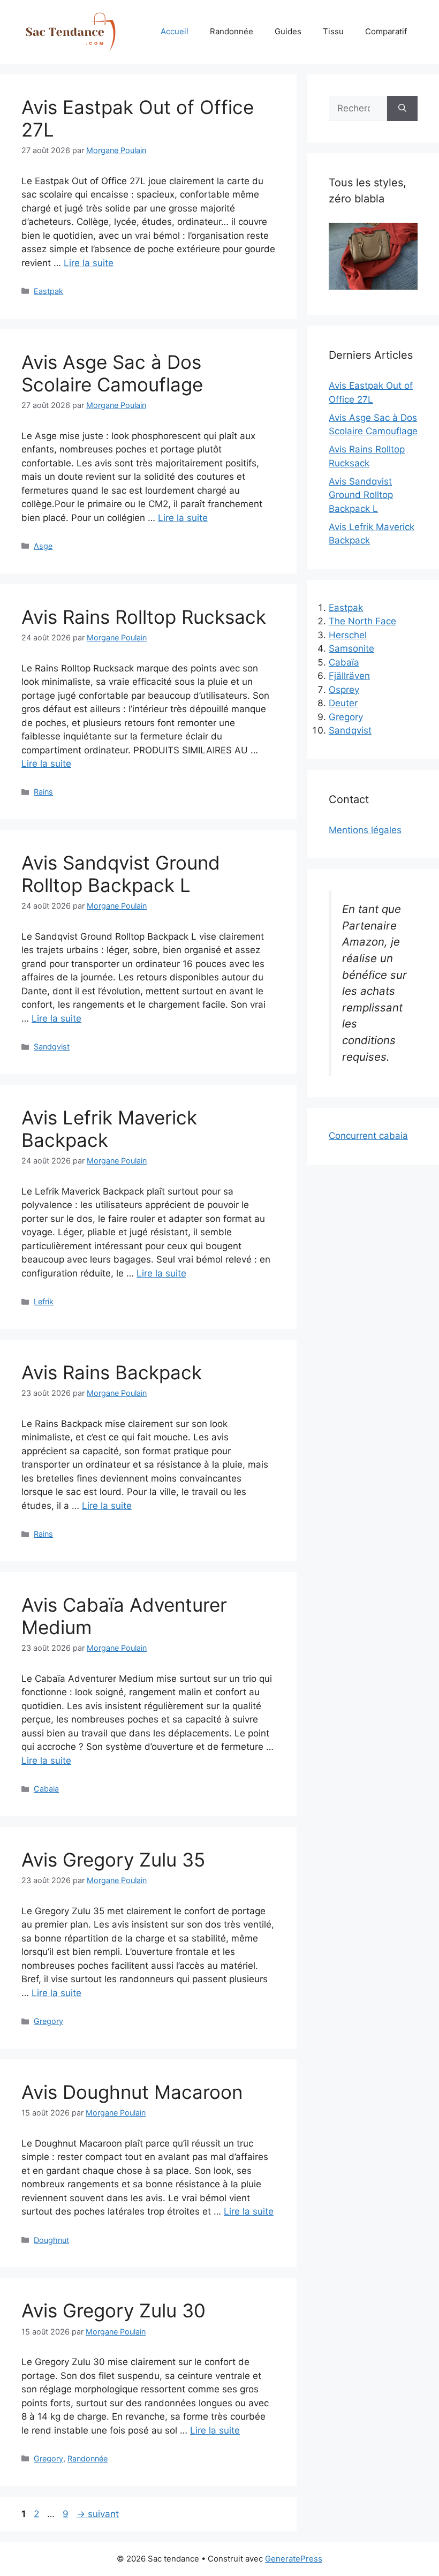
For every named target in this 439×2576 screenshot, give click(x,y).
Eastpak (48, 291)
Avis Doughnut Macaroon (132, 2092)
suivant (98, 2514)
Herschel (348, 635)
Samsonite (351, 648)
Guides (288, 31)
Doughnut (51, 2240)
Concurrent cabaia (368, 1136)
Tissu (333, 31)
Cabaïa (344, 662)
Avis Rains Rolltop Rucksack (144, 617)
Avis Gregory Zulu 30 (113, 2310)
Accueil (175, 31)
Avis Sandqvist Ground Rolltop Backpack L (121, 874)
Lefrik (44, 1301)
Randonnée (232, 31)
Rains (43, 792)
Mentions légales (365, 830)
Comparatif (386, 31)
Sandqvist (52, 1047)
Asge (43, 546)
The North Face (362, 621)
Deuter (343, 703)
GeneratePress (294, 2559)
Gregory (48, 2021)
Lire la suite (89, 263)
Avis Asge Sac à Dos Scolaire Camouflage (112, 373)
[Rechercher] (402, 109)
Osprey (344, 690)
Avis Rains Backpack (112, 1372)
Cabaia (46, 1789)
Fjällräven (349, 676)
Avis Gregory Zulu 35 (113, 1860)
